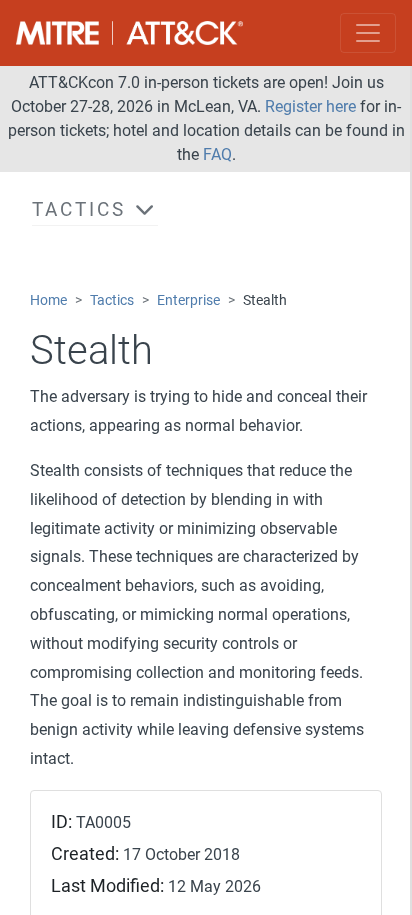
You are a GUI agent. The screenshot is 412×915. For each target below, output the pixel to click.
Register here (310, 106)
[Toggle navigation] (368, 33)
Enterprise (188, 300)
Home (48, 300)
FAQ (217, 154)
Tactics (112, 300)
